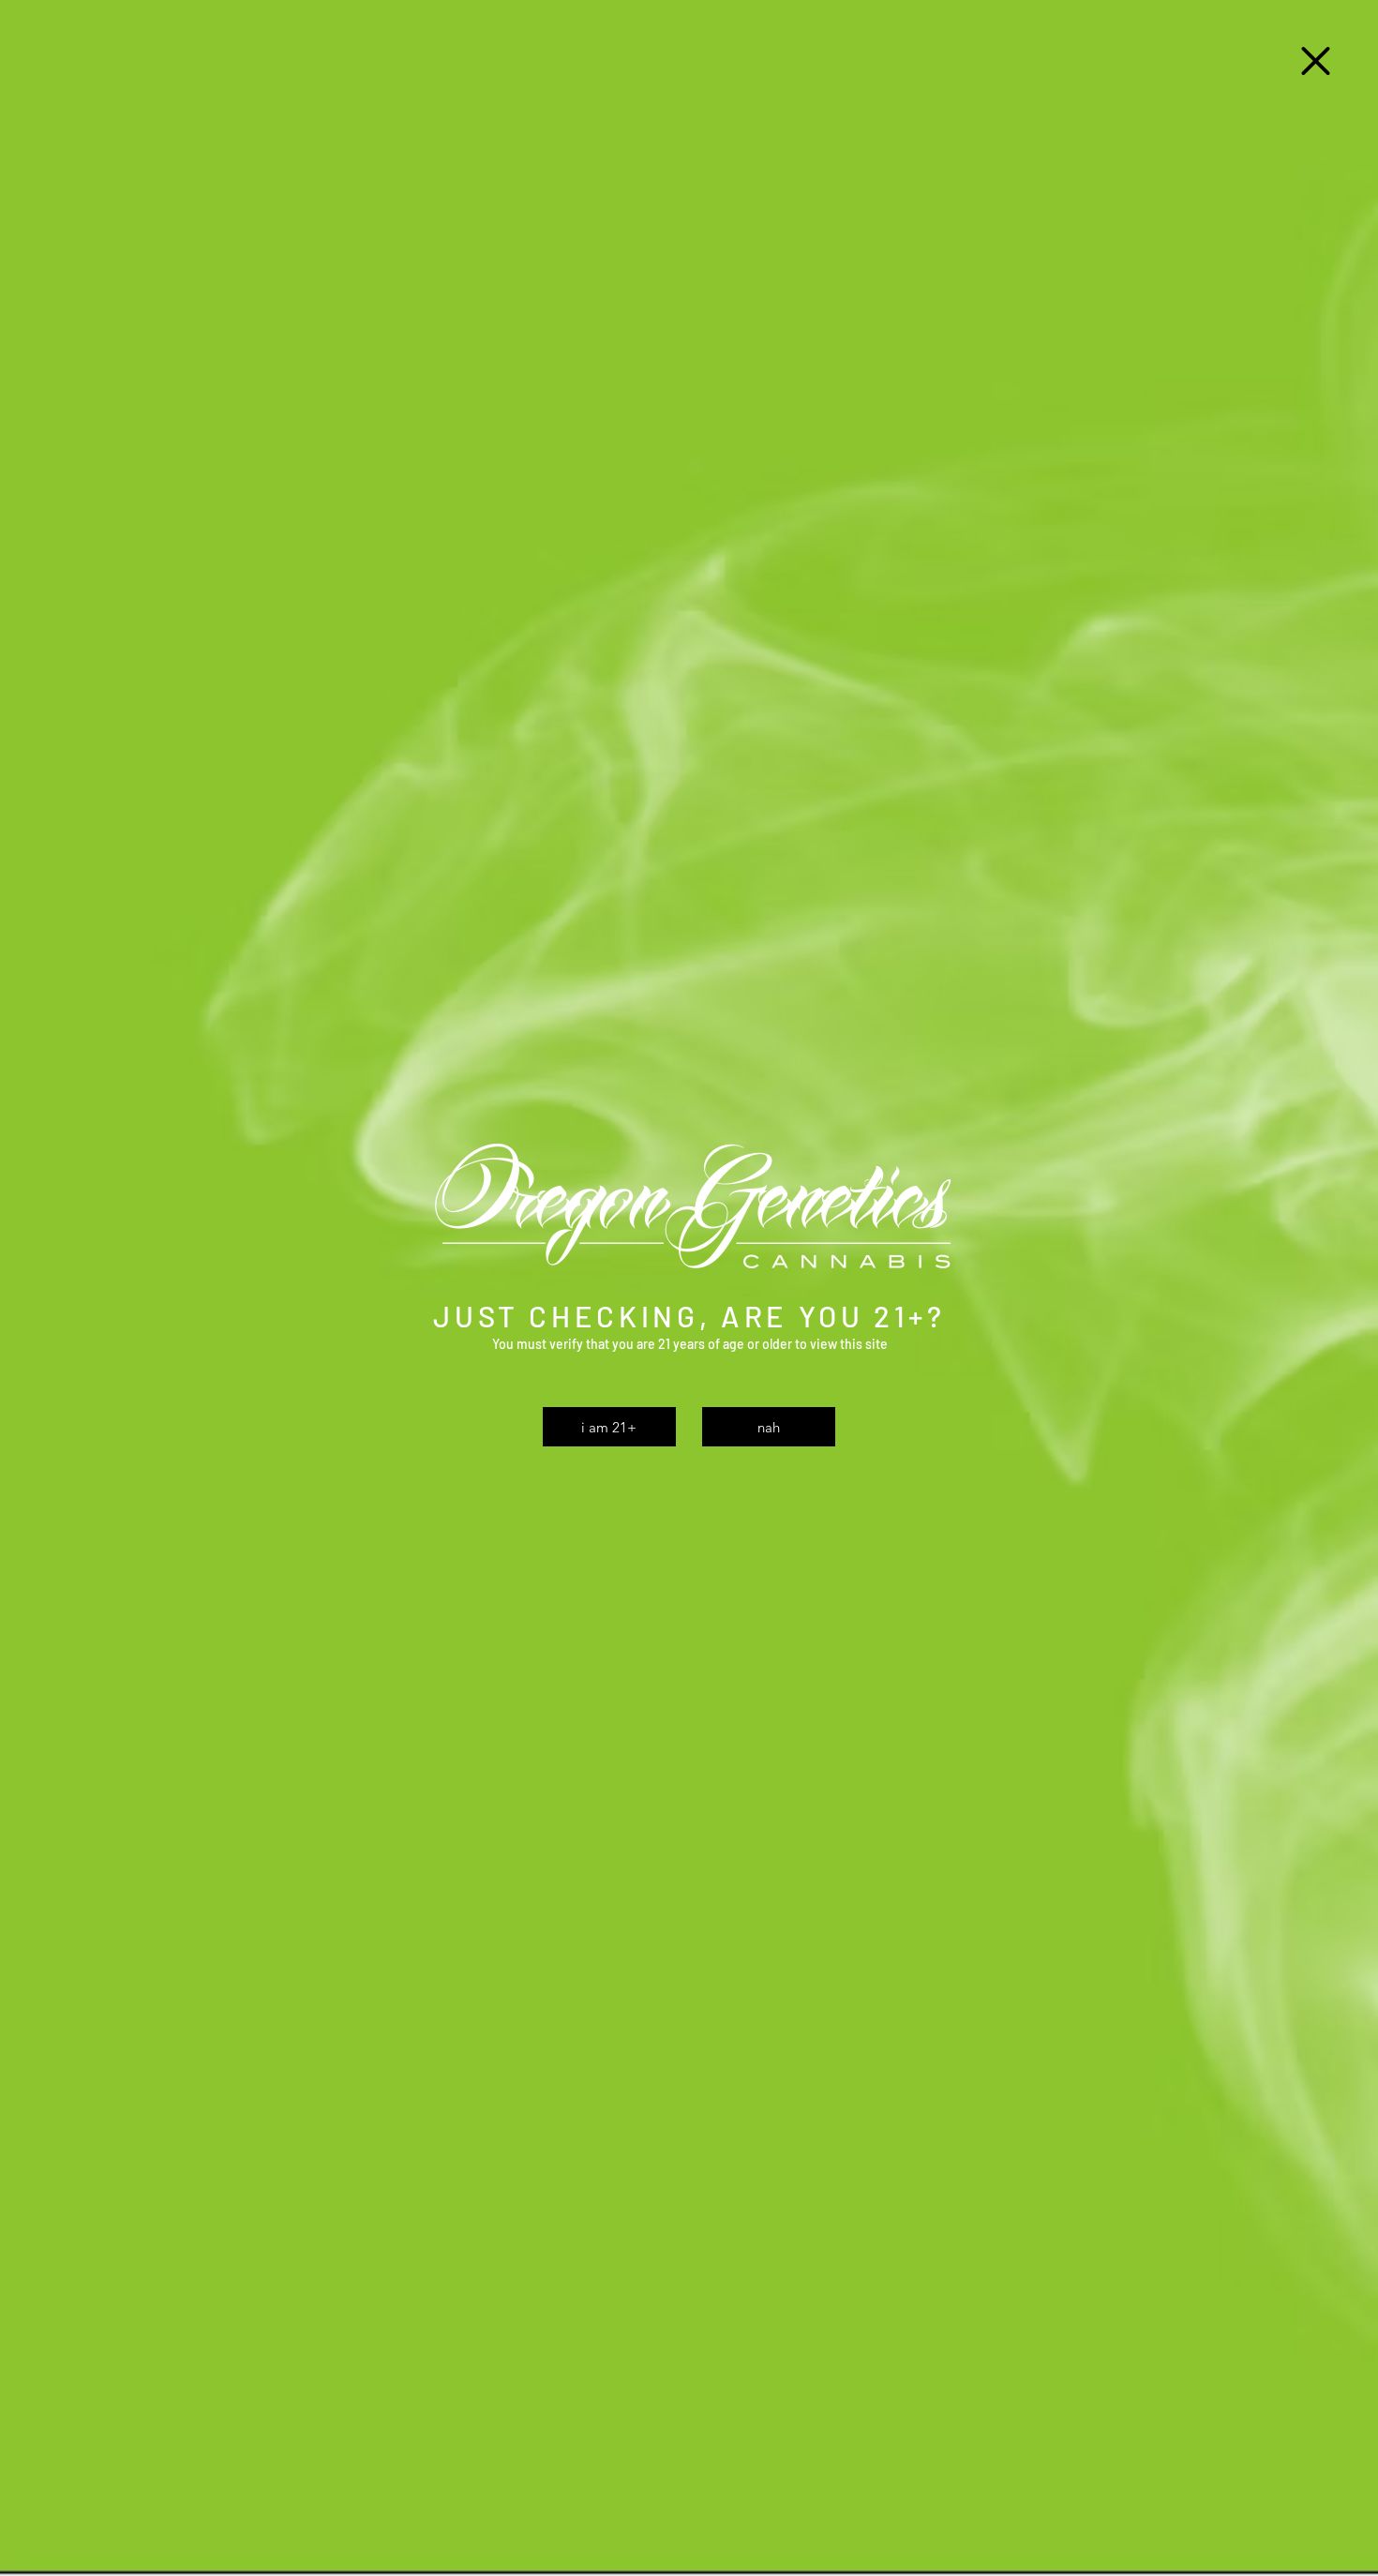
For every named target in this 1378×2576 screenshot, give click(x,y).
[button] (1316, 61)
